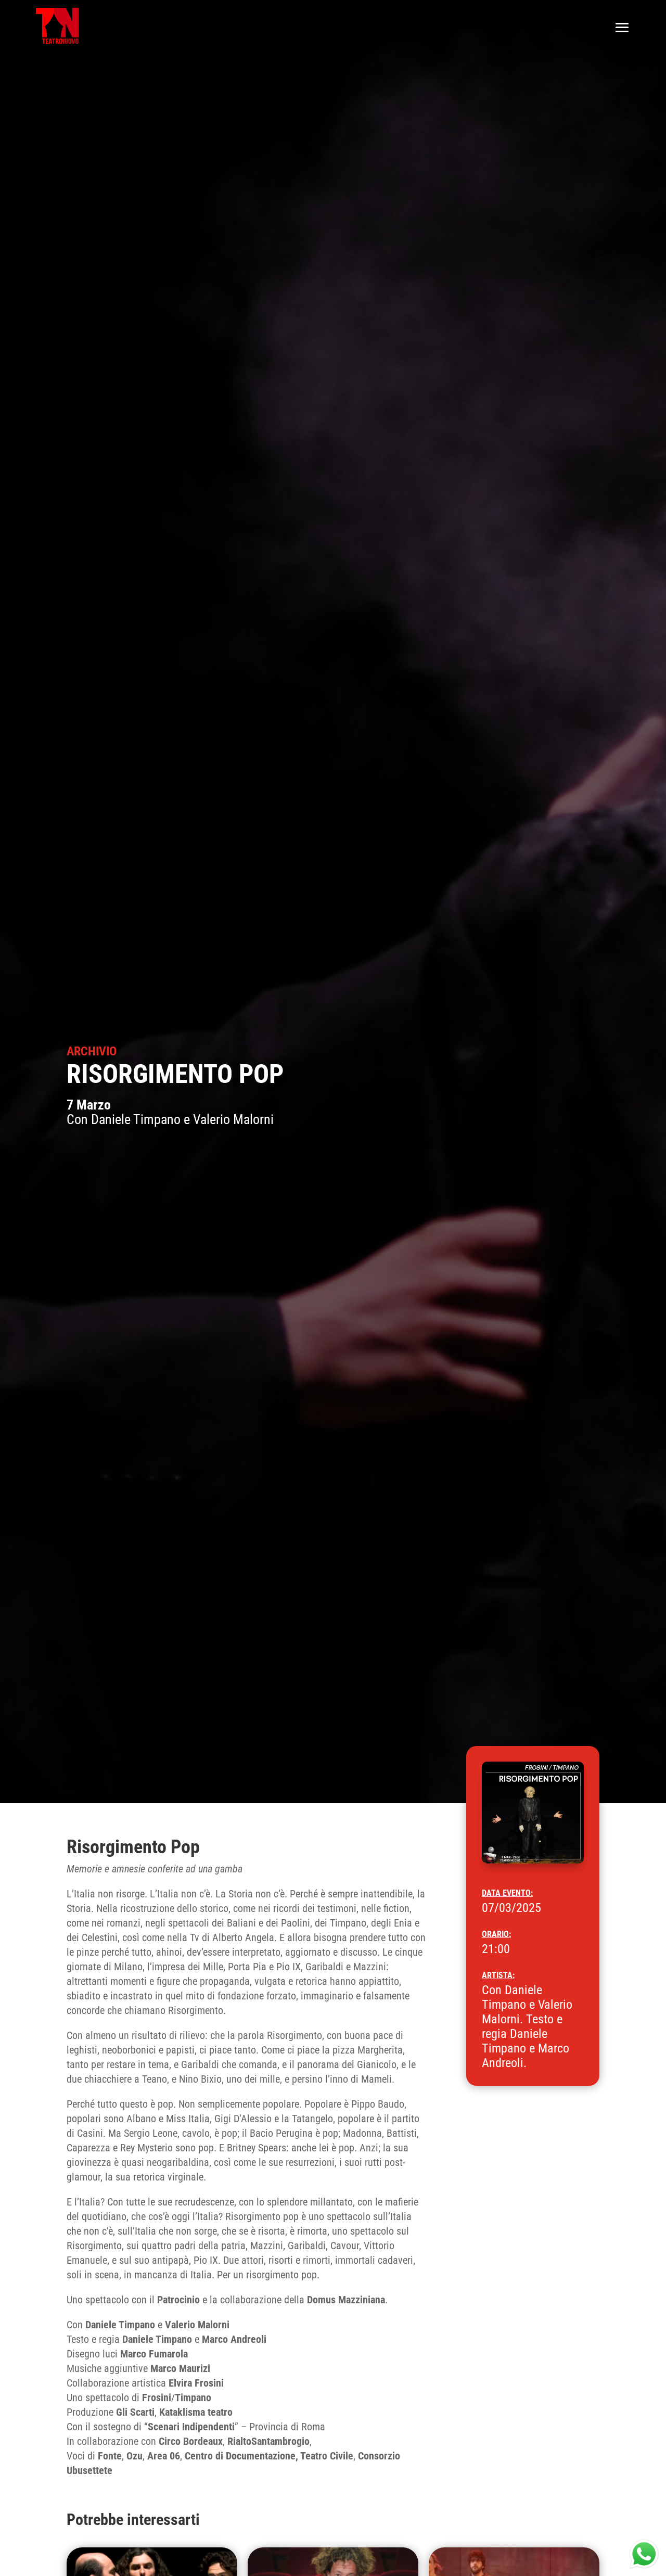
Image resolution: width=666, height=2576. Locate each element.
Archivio (92, 1051)
